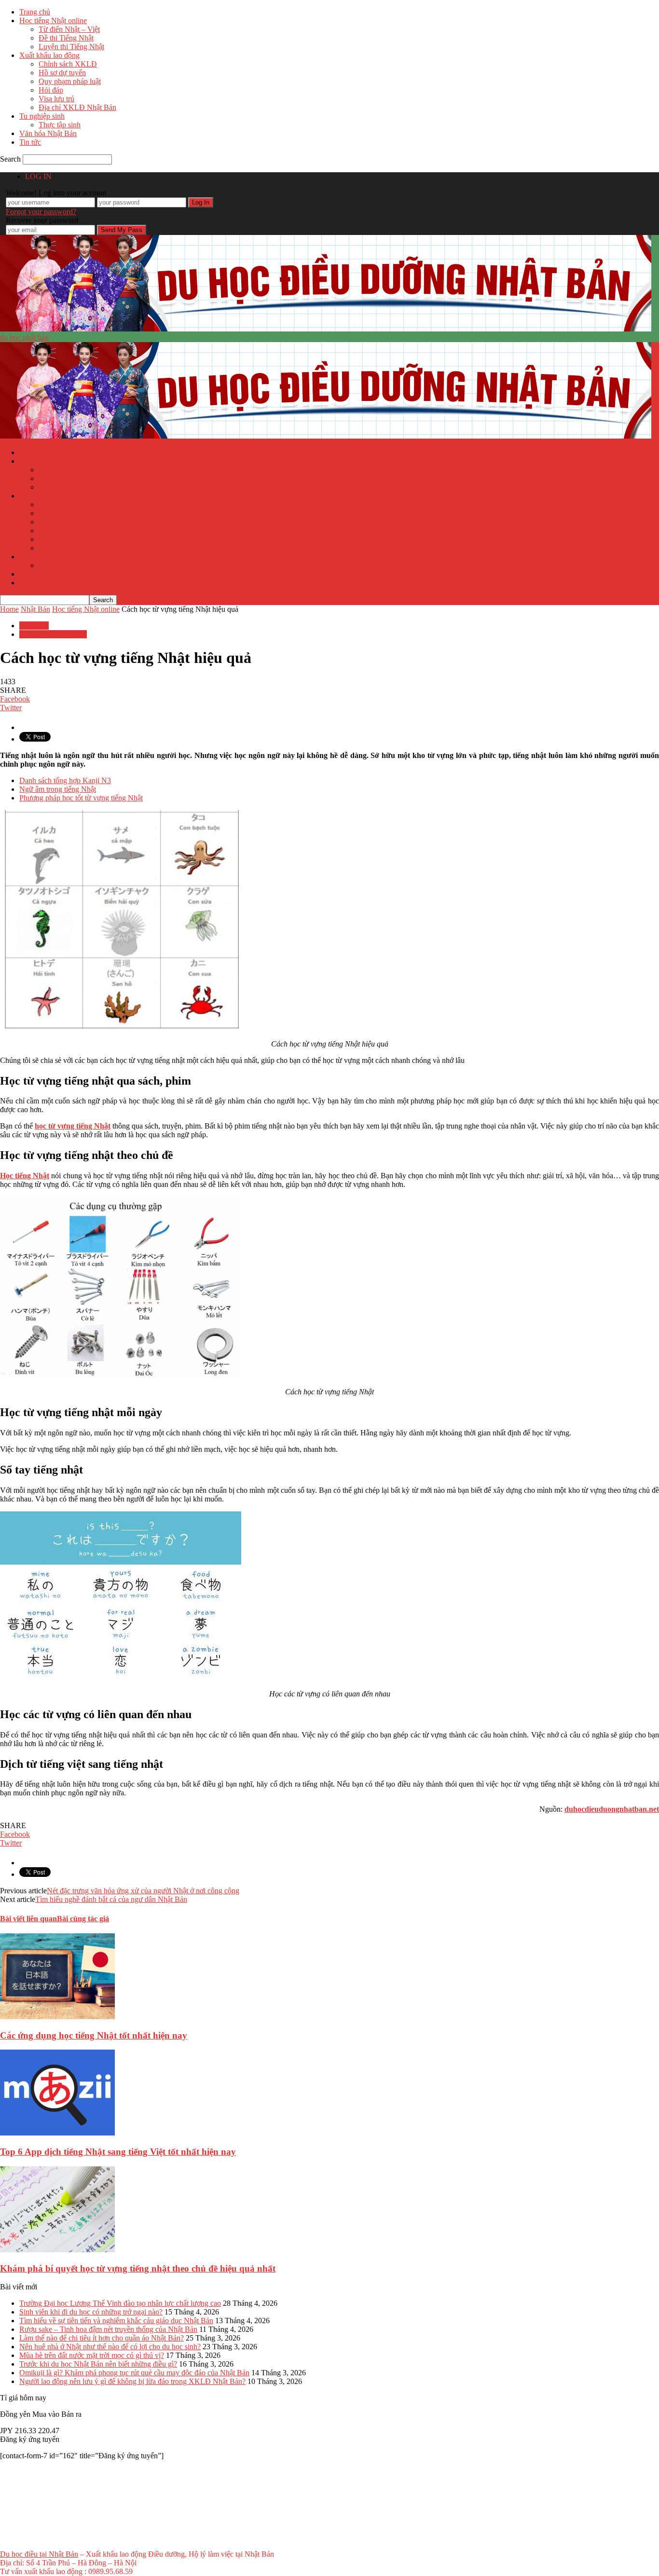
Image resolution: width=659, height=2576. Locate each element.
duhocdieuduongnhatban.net (612, 1809)
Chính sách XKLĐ (68, 64)
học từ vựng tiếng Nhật (73, 1126)
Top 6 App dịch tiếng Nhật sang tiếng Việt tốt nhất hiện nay (118, 2152)
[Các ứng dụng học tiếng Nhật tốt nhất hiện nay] (57, 2017)
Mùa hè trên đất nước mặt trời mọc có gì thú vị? (92, 2355)
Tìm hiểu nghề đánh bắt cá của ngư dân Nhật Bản (111, 1899)
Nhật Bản (34, 626)
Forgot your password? (41, 212)
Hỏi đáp (51, 90)
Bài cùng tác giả (83, 1919)
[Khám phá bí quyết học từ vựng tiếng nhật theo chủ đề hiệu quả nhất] (57, 2250)
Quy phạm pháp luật (70, 81)
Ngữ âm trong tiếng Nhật (58, 789)
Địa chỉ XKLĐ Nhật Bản (77, 107)
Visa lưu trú (56, 99)
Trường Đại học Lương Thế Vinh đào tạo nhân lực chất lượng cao (120, 2303)
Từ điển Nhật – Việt (69, 29)
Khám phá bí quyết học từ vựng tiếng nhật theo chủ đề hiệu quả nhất (138, 2268)
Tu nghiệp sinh (42, 116)
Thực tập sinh (60, 125)
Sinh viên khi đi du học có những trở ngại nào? (91, 2312)
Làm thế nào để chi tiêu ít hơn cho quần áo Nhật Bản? (102, 2338)
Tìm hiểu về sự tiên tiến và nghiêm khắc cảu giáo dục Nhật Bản (116, 2321)
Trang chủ (35, 12)
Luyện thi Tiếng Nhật (71, 47)
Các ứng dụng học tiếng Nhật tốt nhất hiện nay (94, 2035)
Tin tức (30, 142)
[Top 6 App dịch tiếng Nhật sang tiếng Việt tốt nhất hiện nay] (57, 2133)
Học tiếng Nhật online (53, 21)
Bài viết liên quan (28, 1919)
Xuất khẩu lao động (49, 55)
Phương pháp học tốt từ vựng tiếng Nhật (81, 798)
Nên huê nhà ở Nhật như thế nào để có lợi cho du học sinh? (110, 2347)
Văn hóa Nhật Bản (48, 133)
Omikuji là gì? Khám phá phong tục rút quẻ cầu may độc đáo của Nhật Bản (134, 2373)
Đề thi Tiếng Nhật (66, 38)
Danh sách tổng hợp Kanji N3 (65, 780)
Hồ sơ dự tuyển (62, 73)
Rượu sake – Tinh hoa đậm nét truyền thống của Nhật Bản (108, 2329)
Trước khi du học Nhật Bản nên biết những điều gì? (98, 2364)
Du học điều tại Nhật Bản (39, 2554)
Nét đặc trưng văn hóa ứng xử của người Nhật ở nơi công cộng (143, 1891)
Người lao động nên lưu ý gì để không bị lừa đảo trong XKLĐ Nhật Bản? (132, 2381)
